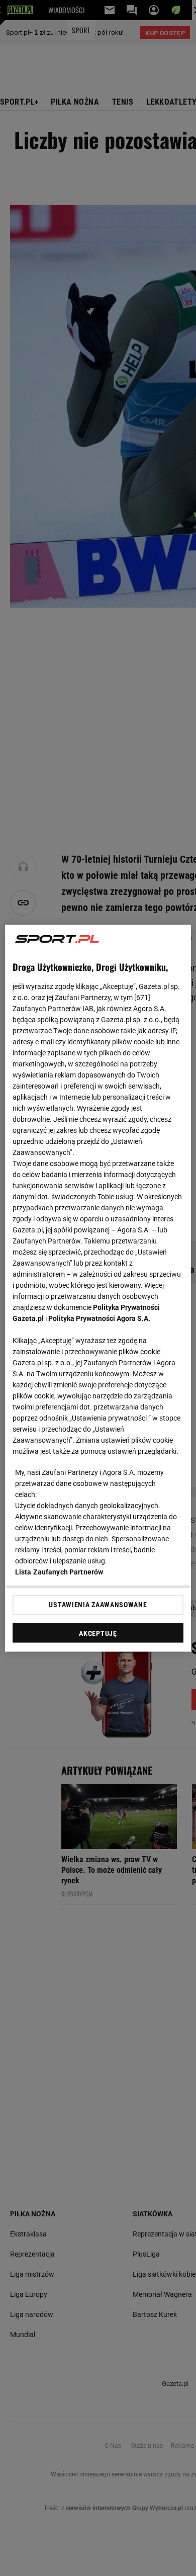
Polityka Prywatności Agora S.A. (99, 1318)
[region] (98, 1288)
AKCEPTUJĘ (98, 1633)
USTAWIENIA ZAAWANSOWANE (98, 1605)
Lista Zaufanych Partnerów (59, 1571)
